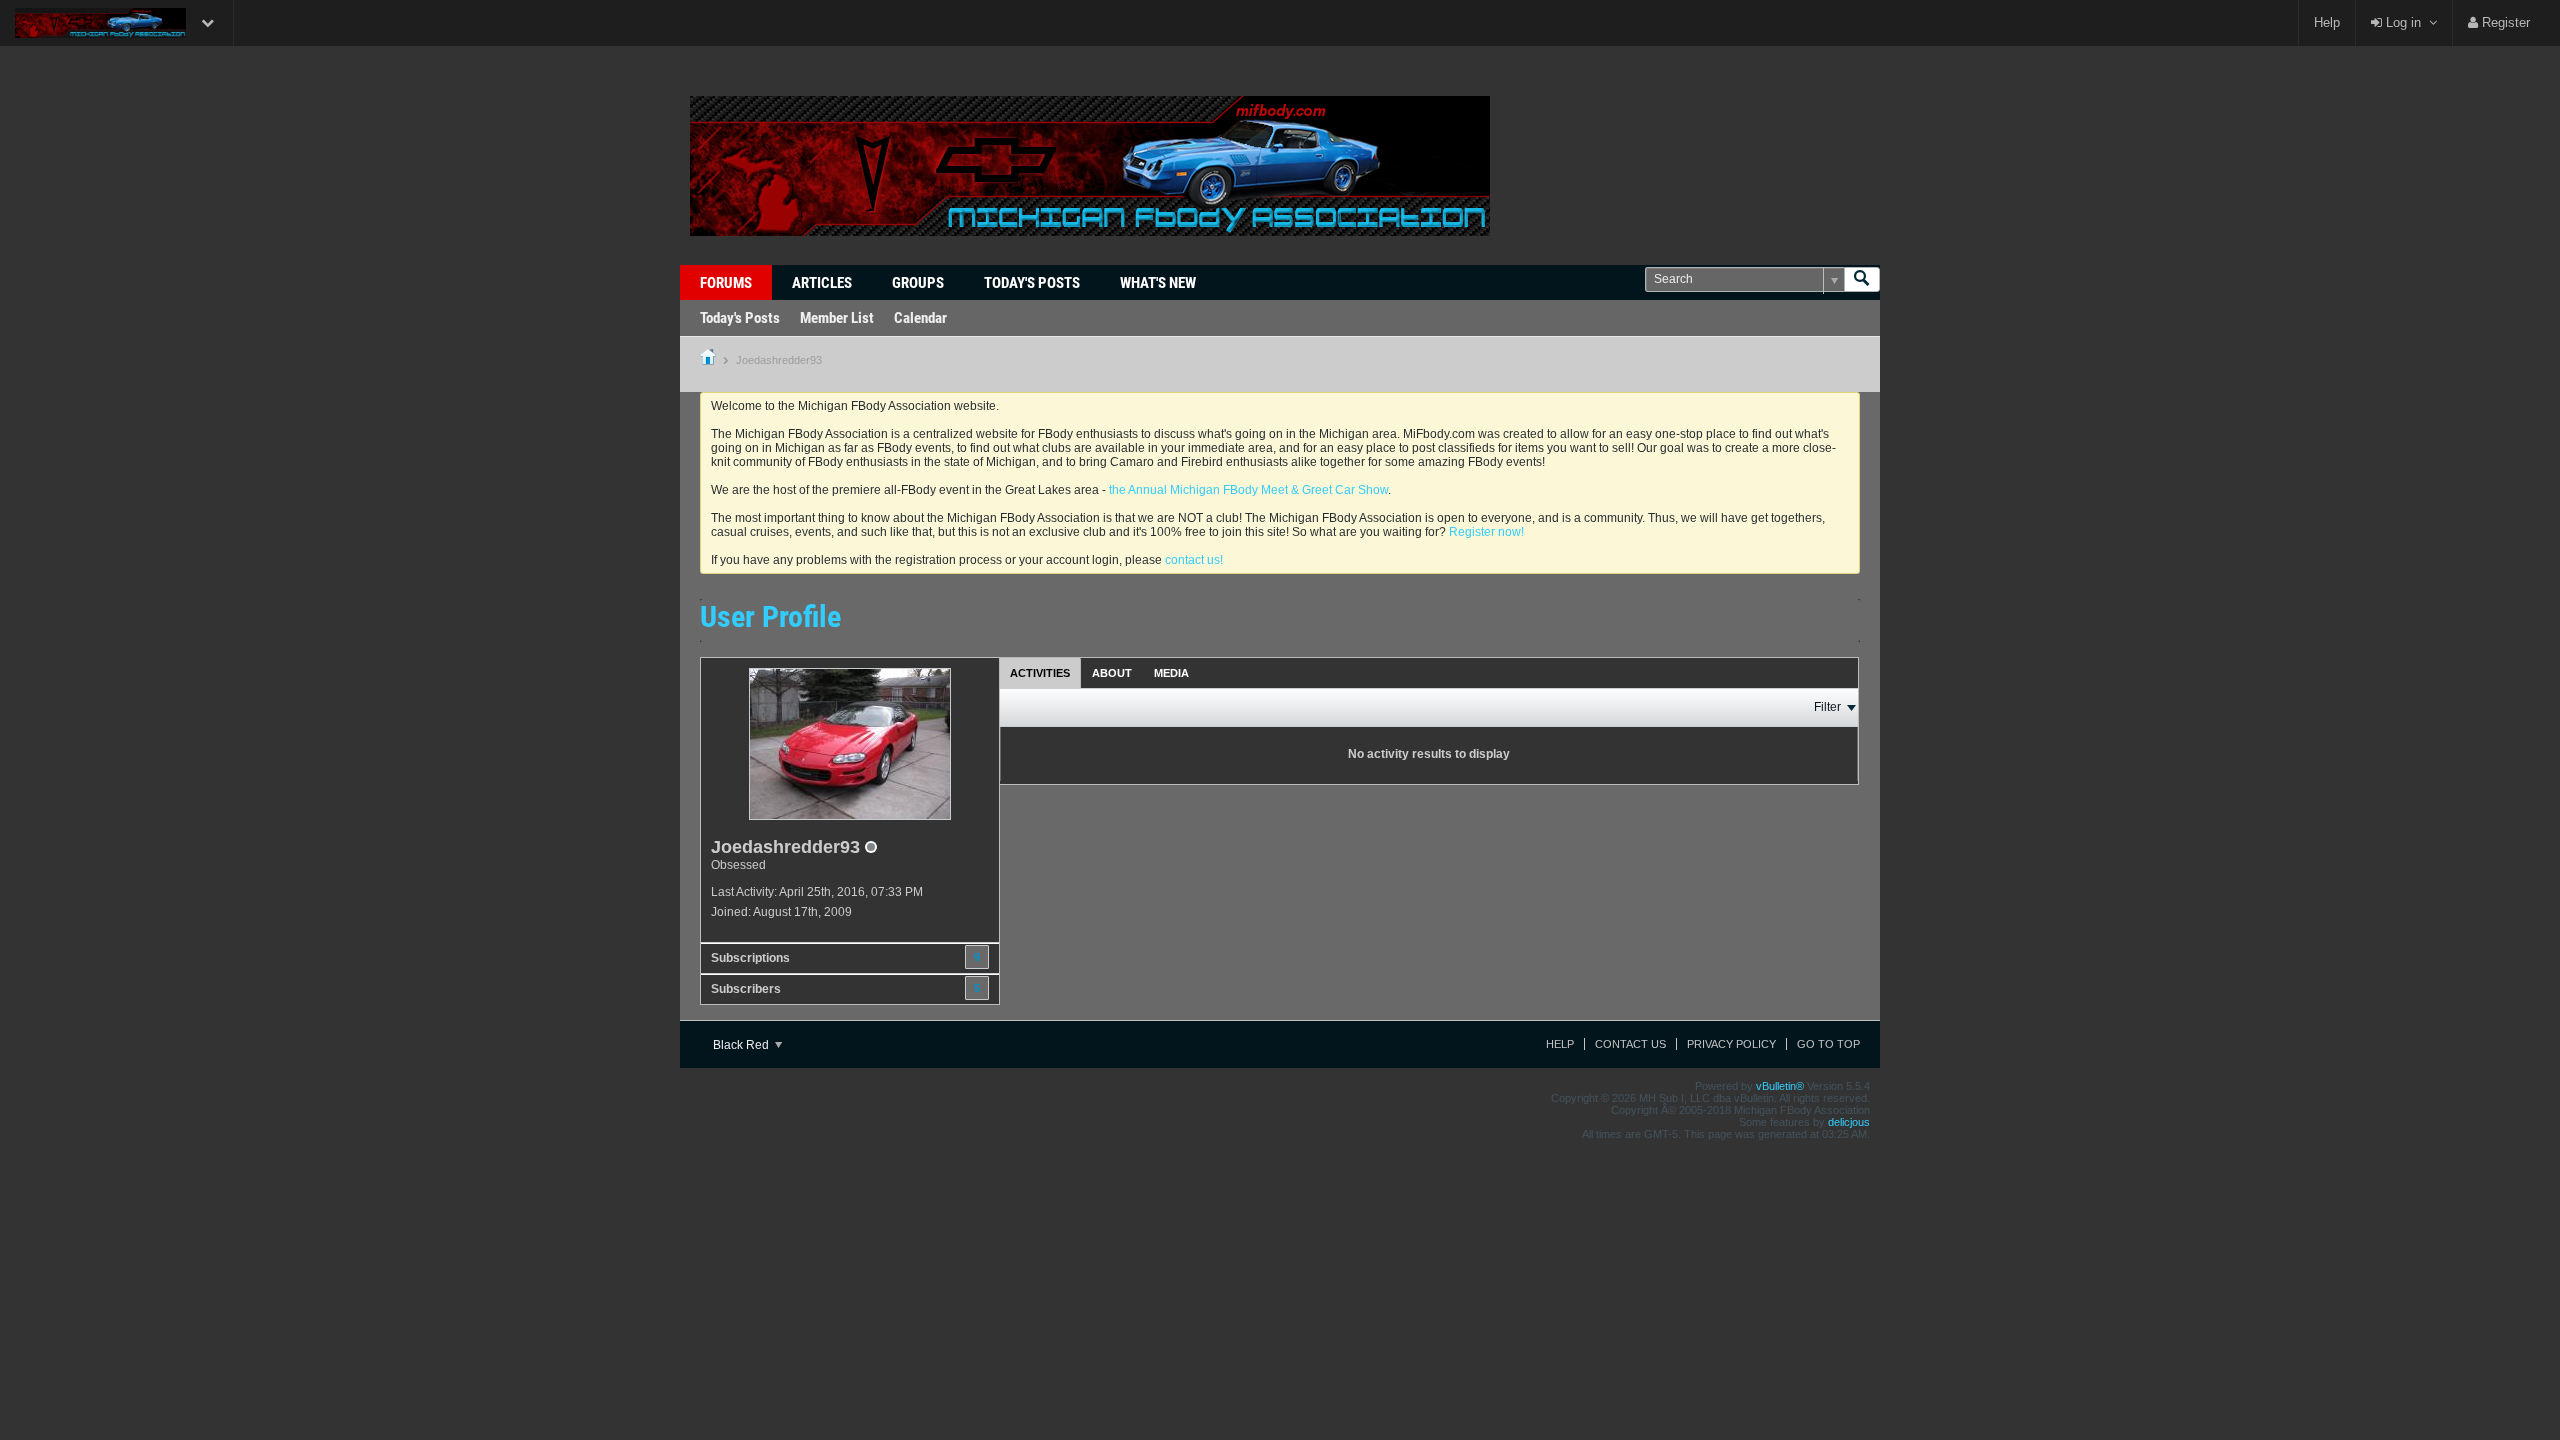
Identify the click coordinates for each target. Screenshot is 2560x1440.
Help (2327, 22)
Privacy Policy (1731, 1044)
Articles (822, 283)
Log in (2401, 22)
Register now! (1486, 532)
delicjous (1849, 1122)
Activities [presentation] (1040, 673)
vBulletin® (1780, 1086)
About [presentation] (1112, 673)
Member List (837, 318)
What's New (1158, 283)
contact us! (1194, 560)
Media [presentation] (1171, 673)
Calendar (920, 318)
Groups (918, 283)
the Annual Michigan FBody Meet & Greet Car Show (1248, 490)
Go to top (1828, 1044)
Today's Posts (1032, 283)
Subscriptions (750, 958)
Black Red (742, 1045)
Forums (726, 283)
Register (2504, 22)
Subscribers (746, 989)
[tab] (1040, 672)
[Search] (1862, 279)
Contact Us (1630, 1044)
